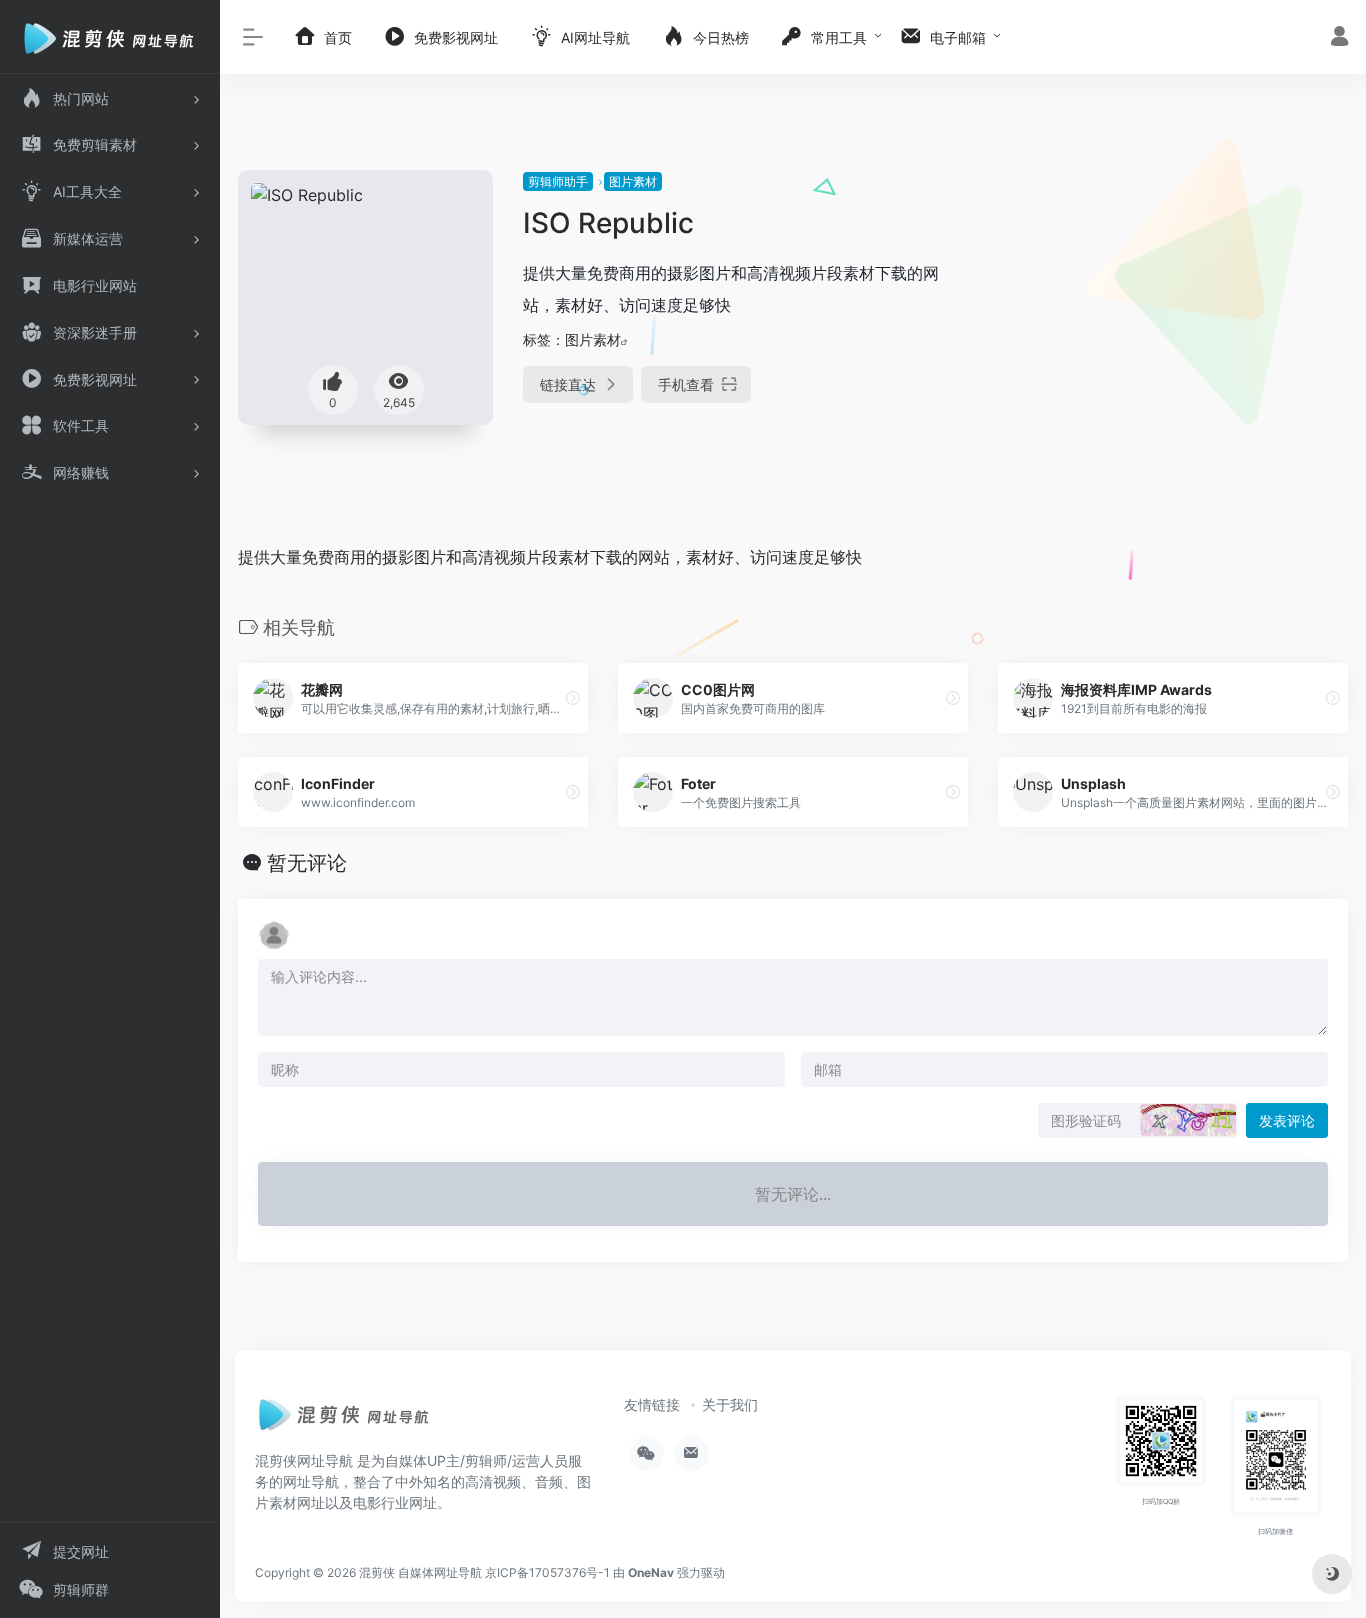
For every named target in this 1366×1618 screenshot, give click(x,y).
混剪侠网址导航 (304, 1460)
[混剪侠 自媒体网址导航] (345, 1420)
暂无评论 (307, 863)
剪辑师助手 (558, 181)
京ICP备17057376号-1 (547, 1572)
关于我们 (730, 1404)
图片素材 (633, 181)
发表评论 (1287, 1120)
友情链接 (652, 1404)
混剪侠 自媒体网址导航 (420, 1572)
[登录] (1339, 38)
